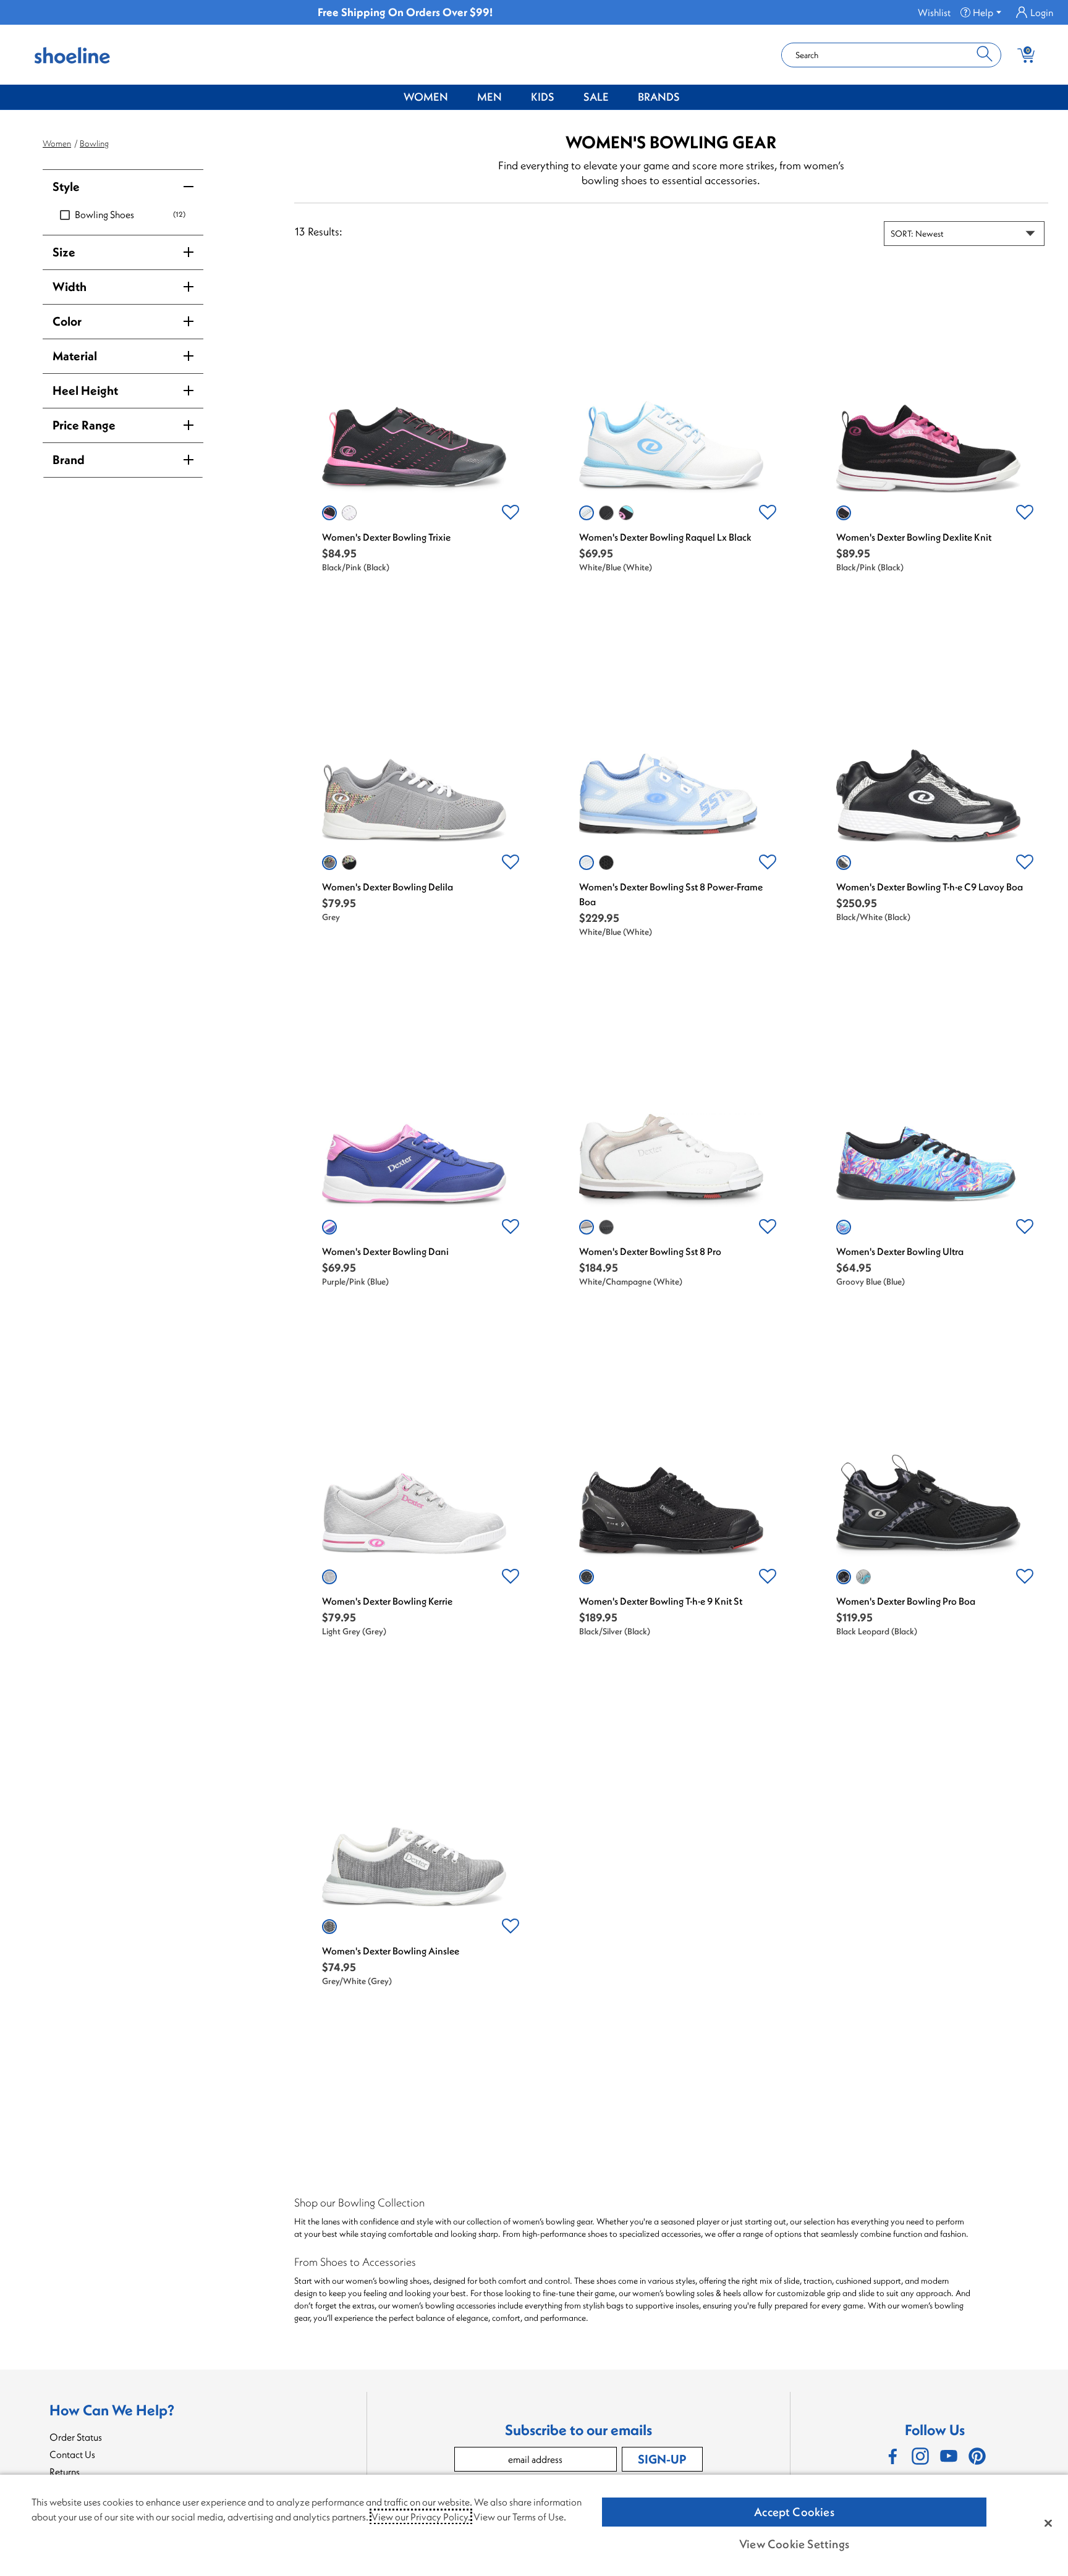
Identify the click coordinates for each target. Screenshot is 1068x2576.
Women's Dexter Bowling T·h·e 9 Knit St (661, 1601)
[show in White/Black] (349, 513)
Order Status (76, 2437)
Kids (543, 97)
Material (75, 356)
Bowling (94, 143)
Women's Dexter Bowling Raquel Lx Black (665, 537)
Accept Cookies (794, 2512)
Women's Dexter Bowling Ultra (900, 1251)
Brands (659, 97)
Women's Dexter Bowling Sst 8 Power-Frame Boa (671, 894)
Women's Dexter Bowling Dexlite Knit (914, 537)
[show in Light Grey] (329, 1577)
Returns (65, 2472)
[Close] (1048, 2523)
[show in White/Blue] (587, 513)
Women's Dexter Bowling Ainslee (391, 1951)
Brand (69, 459)
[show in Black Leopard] (844, 1577)
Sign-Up (662, 2459)
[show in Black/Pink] (329, 513)
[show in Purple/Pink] (329, 1227)
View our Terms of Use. (520, 2517)
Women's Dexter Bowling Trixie (386, 537)
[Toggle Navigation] (457, 98)
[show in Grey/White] (329, 1927)
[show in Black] (606, 513)
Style (66, 186)
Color (67, 321)
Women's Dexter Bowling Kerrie (387, 1601)
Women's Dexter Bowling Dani (385, 1251)
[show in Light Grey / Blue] (863, 1577)
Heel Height (85, 390)
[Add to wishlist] (511, 513)
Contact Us (72, 2454)
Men (489, 97)
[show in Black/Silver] (606, 1227)
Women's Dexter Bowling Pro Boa (906, 1601)
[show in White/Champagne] (587, 1227)
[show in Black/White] (844, 863)
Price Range (84, 425)
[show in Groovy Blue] (844, 1227)
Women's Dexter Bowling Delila (388, 887)
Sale (596, 97)
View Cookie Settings (794, 2544)
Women (426, 97)
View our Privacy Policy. (421, 2517)
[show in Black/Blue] (626, 513)
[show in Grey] (329, 863)
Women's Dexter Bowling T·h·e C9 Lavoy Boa (930, 887)
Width (70, 286)
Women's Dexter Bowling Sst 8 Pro (650, 1251)
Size (64, 252)
